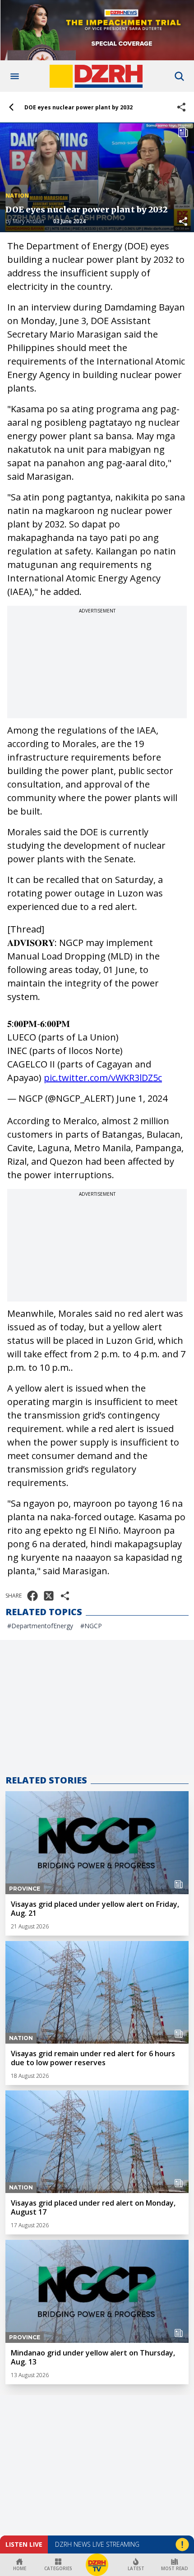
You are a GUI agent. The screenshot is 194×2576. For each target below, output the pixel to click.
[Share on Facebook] (32, 1596)
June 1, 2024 (142, 1098)
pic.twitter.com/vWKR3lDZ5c (103, 1078)
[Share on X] (49, 1596)
